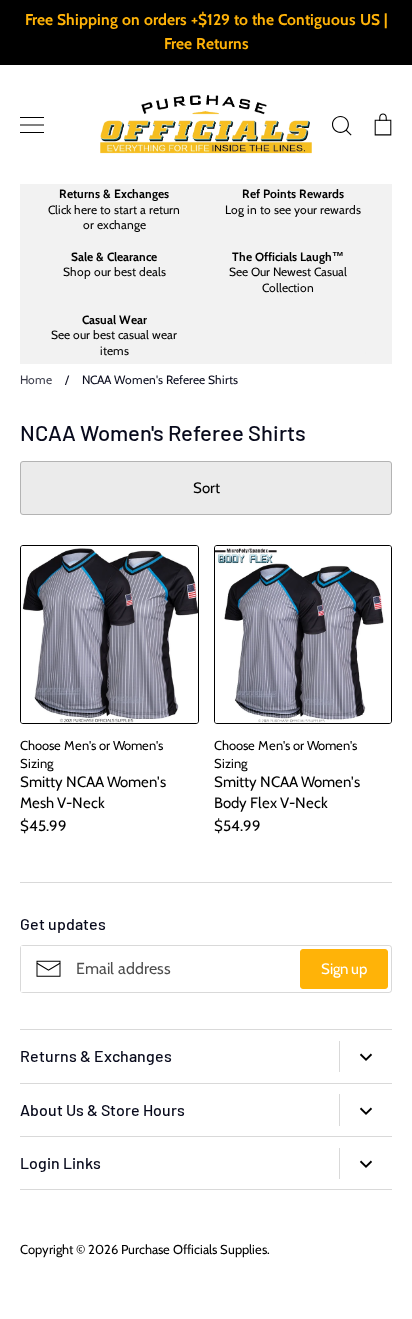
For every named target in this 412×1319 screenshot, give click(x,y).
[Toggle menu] (32, 125)
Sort (206, 488)
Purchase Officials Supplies (194, 1249)
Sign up (344, 969)
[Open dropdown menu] (365, 1056)
